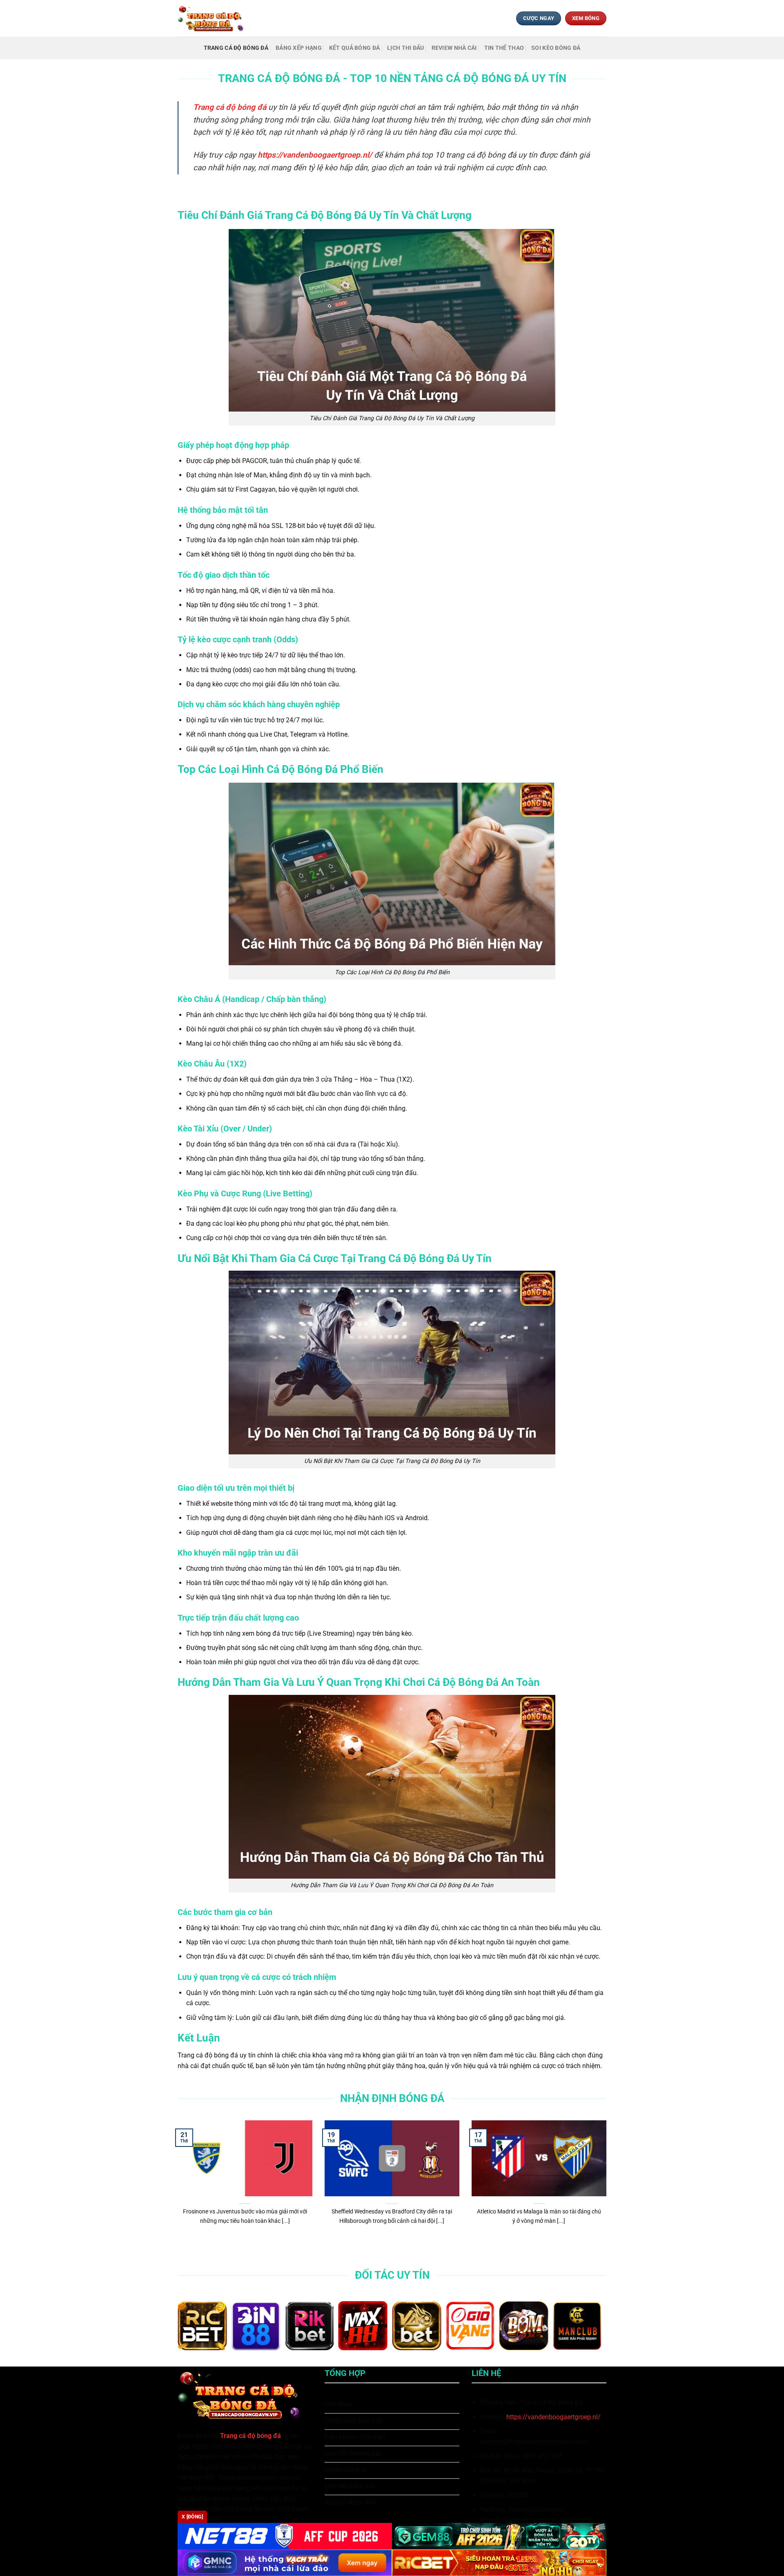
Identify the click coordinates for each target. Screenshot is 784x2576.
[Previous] (176, 2187)
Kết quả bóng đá (354, 48)
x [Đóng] (192, 2517)
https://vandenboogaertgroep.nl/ (553, 2417)
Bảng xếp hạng (299, 48)
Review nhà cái (454, 48)
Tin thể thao (504, 48)
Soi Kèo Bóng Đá (556, 48)
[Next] (608, 2187)
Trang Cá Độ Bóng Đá (236, 48)
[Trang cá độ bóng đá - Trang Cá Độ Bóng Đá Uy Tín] (214, 18)
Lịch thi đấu (405, 48)
